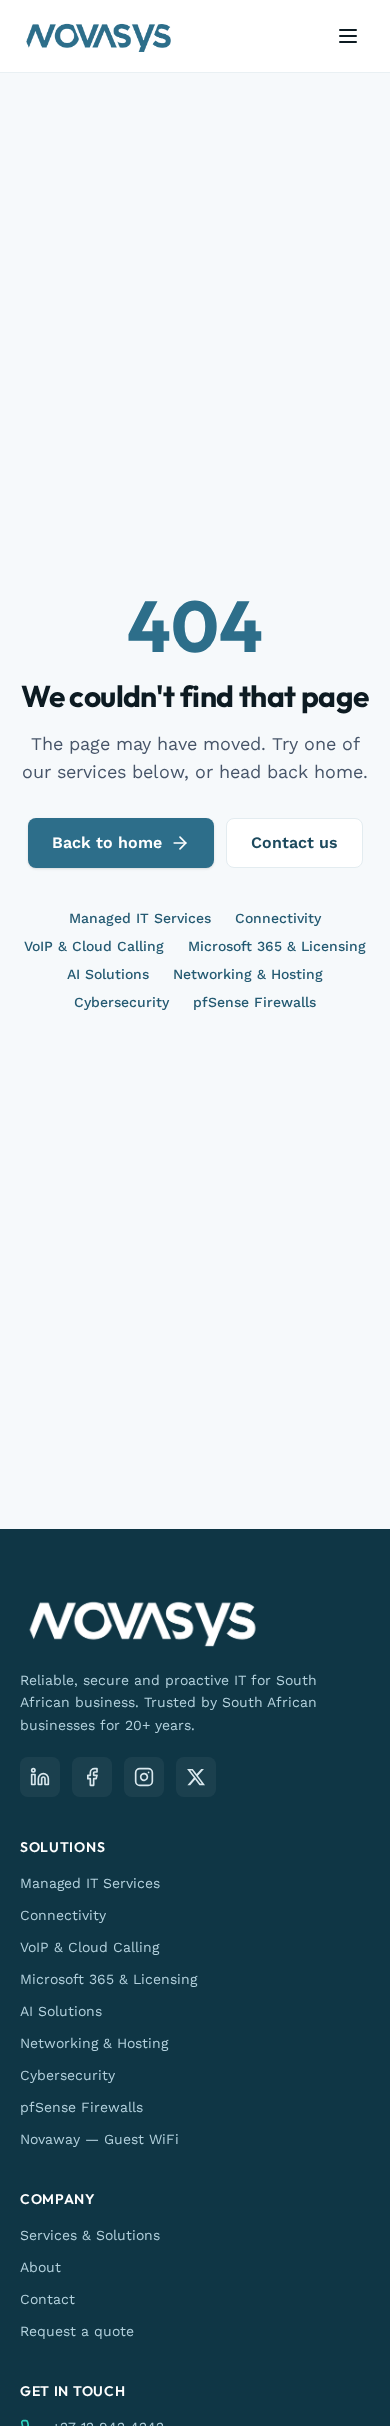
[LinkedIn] (40, 1777)
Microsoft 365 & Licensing (277, 946)
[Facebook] (92, 1777)
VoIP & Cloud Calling (94, 946)
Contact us (294, 842)
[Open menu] (348, 36)
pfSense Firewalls (254, 1002)
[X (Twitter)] (196, 1777)
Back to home (107, 842)
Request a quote (77, 2331)
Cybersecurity (121, 1002)
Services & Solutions (90, 2235)
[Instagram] (144, 1777)
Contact (47, 2299)
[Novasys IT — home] (98, 36)
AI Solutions (108, 974)
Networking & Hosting (248, 974)
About (40, 2267)
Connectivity (278, 918)
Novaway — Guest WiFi (99, 2139)
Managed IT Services (140, 918)
